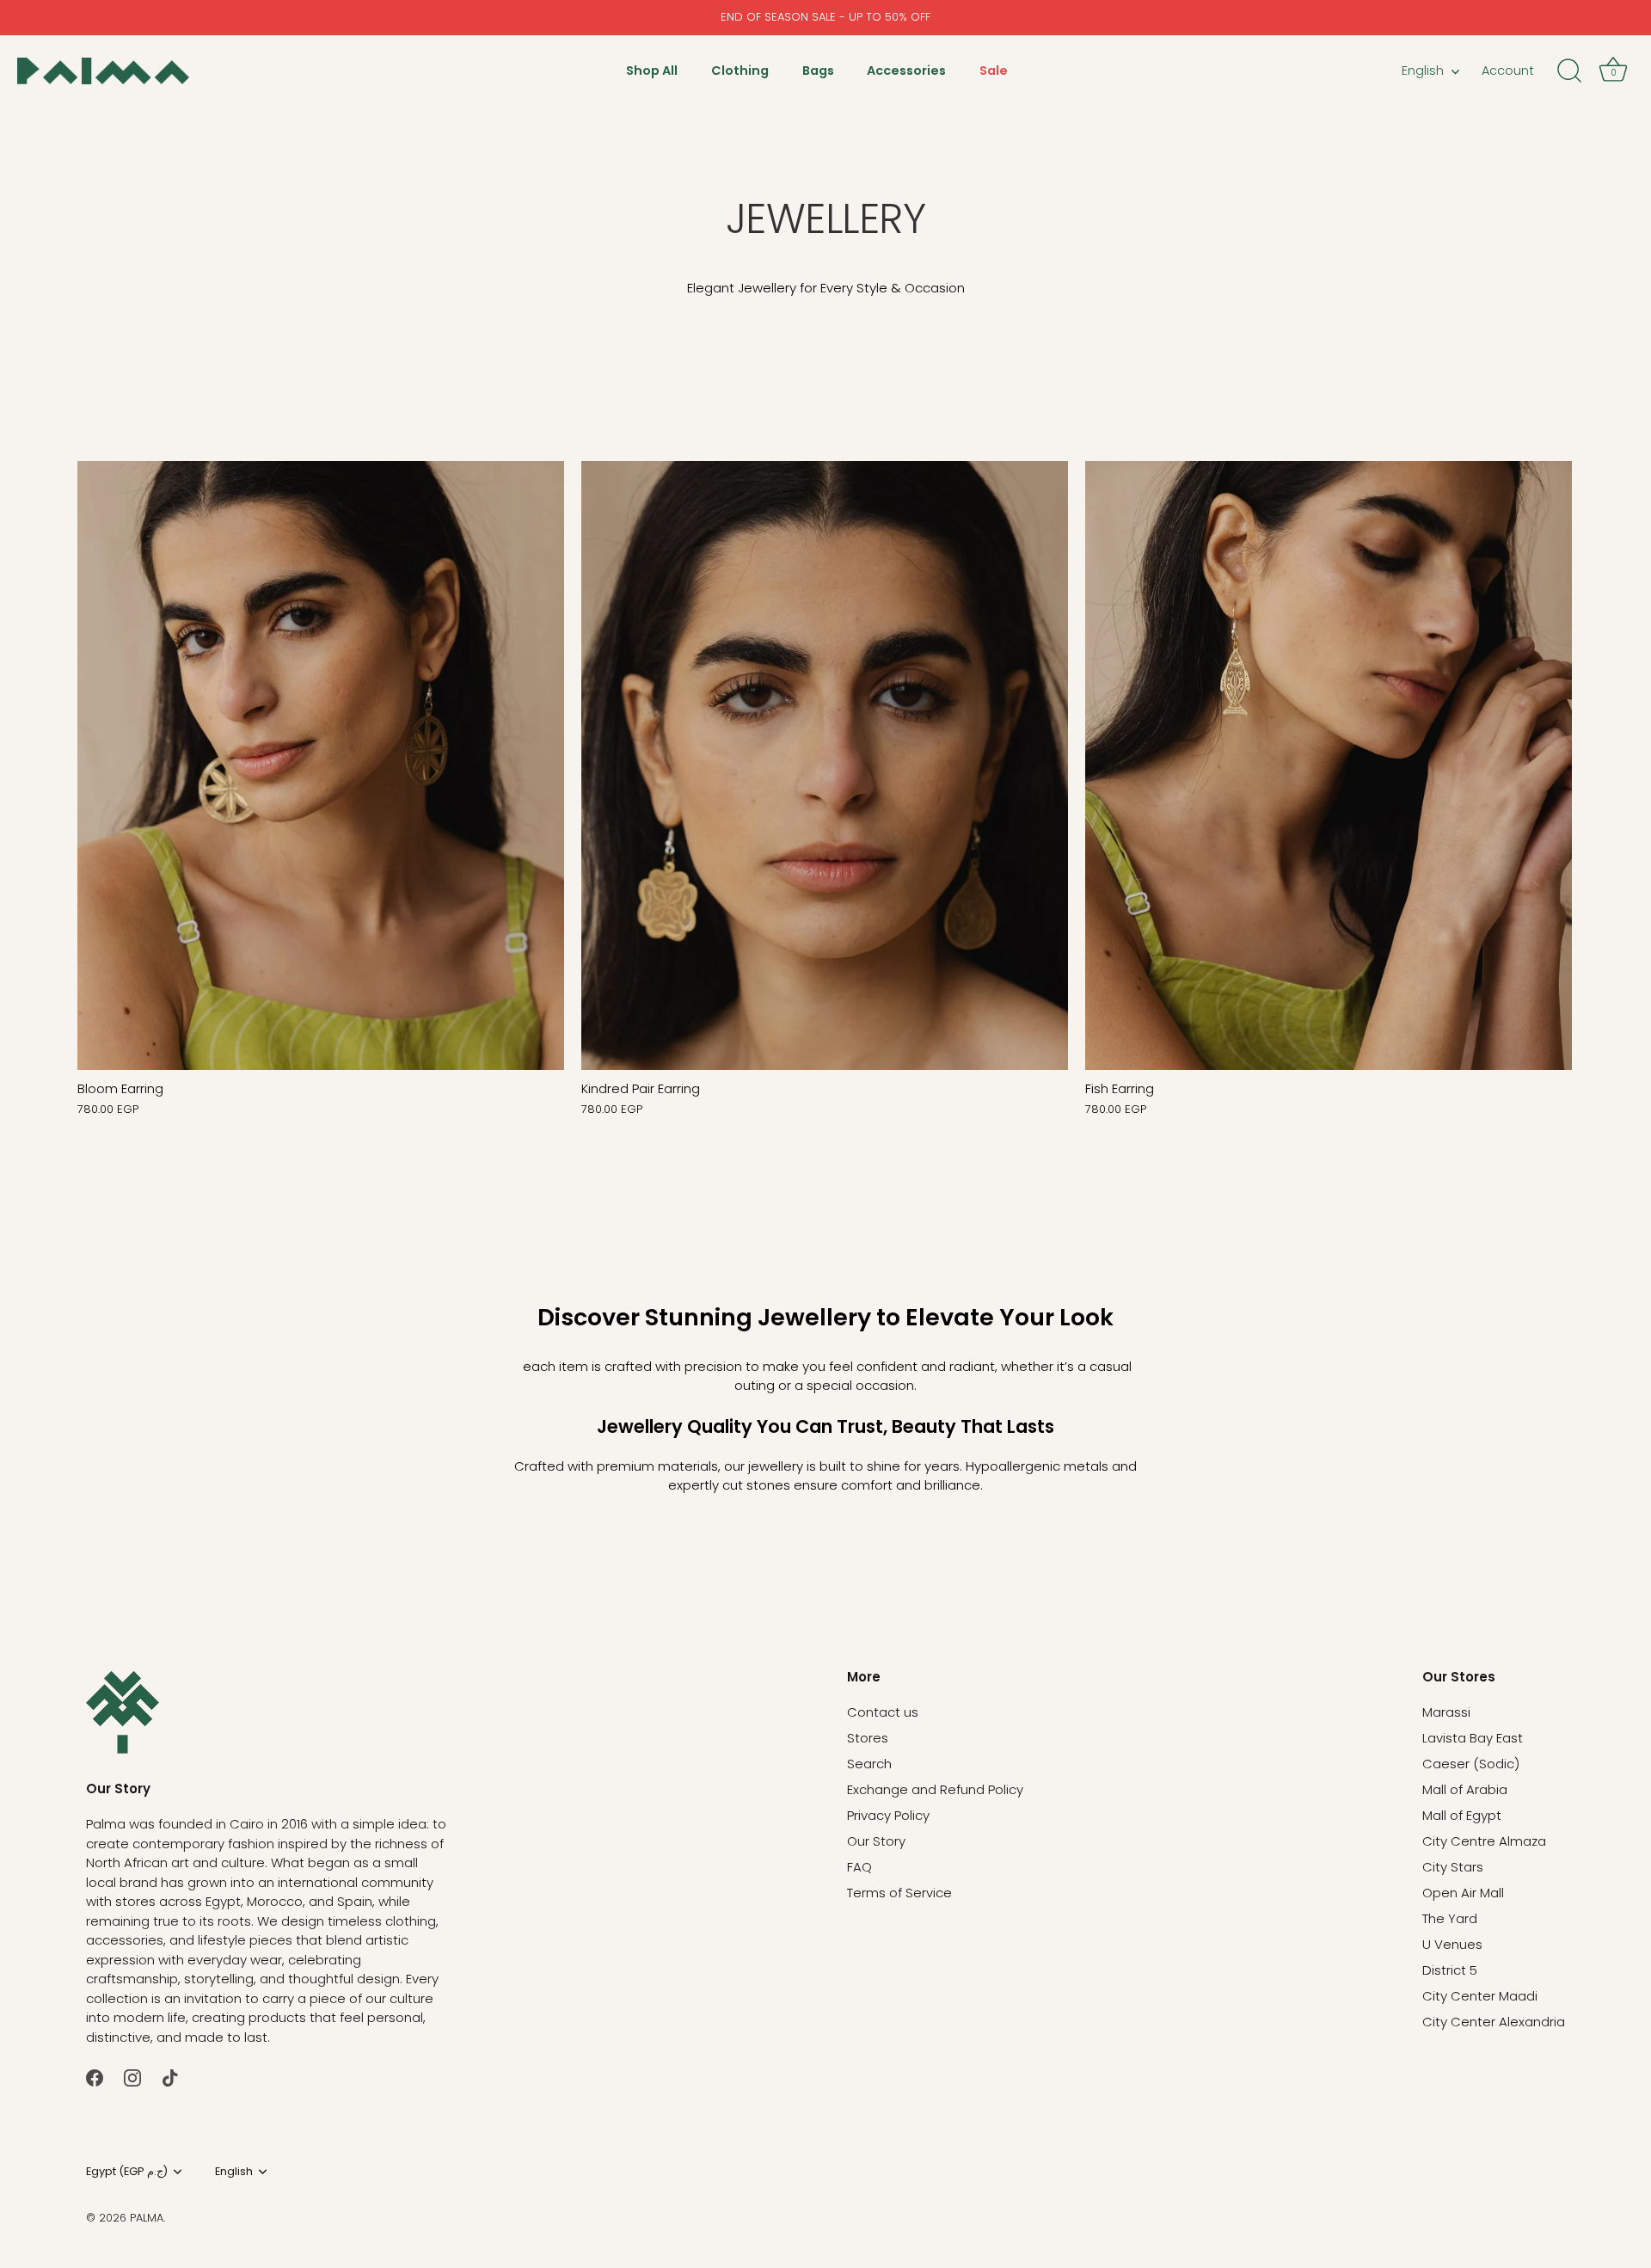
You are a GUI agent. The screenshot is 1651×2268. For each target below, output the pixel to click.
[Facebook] (95, 2077)
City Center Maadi (1480, 1996)
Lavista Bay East (1473, 1738)
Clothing (740, 71)
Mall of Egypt (1462, 1815)
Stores (868, 1738)
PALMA (147, 2218)
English (1423, 71)
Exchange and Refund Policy (935, 1789)
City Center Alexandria (1494, 2022)
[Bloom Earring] (321, 765)
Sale (994, 71)
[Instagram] (132, 2077)
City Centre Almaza (1484, 1841)
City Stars (1453, 1867)
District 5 (1450, 1970)
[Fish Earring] (1329, 765)
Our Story (876, 1841)
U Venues (1452, 1944)
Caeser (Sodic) (1471, 1764)
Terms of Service (899, 1893)
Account (1508, 71)
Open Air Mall (1463, 1893)
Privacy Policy (888, 1815)
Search (869, 1764)
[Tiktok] (170, 2077)
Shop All (652, 71)
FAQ (859, 1867)
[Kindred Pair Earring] (825, 765)
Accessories (906, 71)
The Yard (1450, 1918)
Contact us (883, 1712)
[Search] (1569, 71)
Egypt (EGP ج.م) (127, 2172)
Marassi (1446, 1712)
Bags (818, 71)
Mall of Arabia (1465, 1789)
